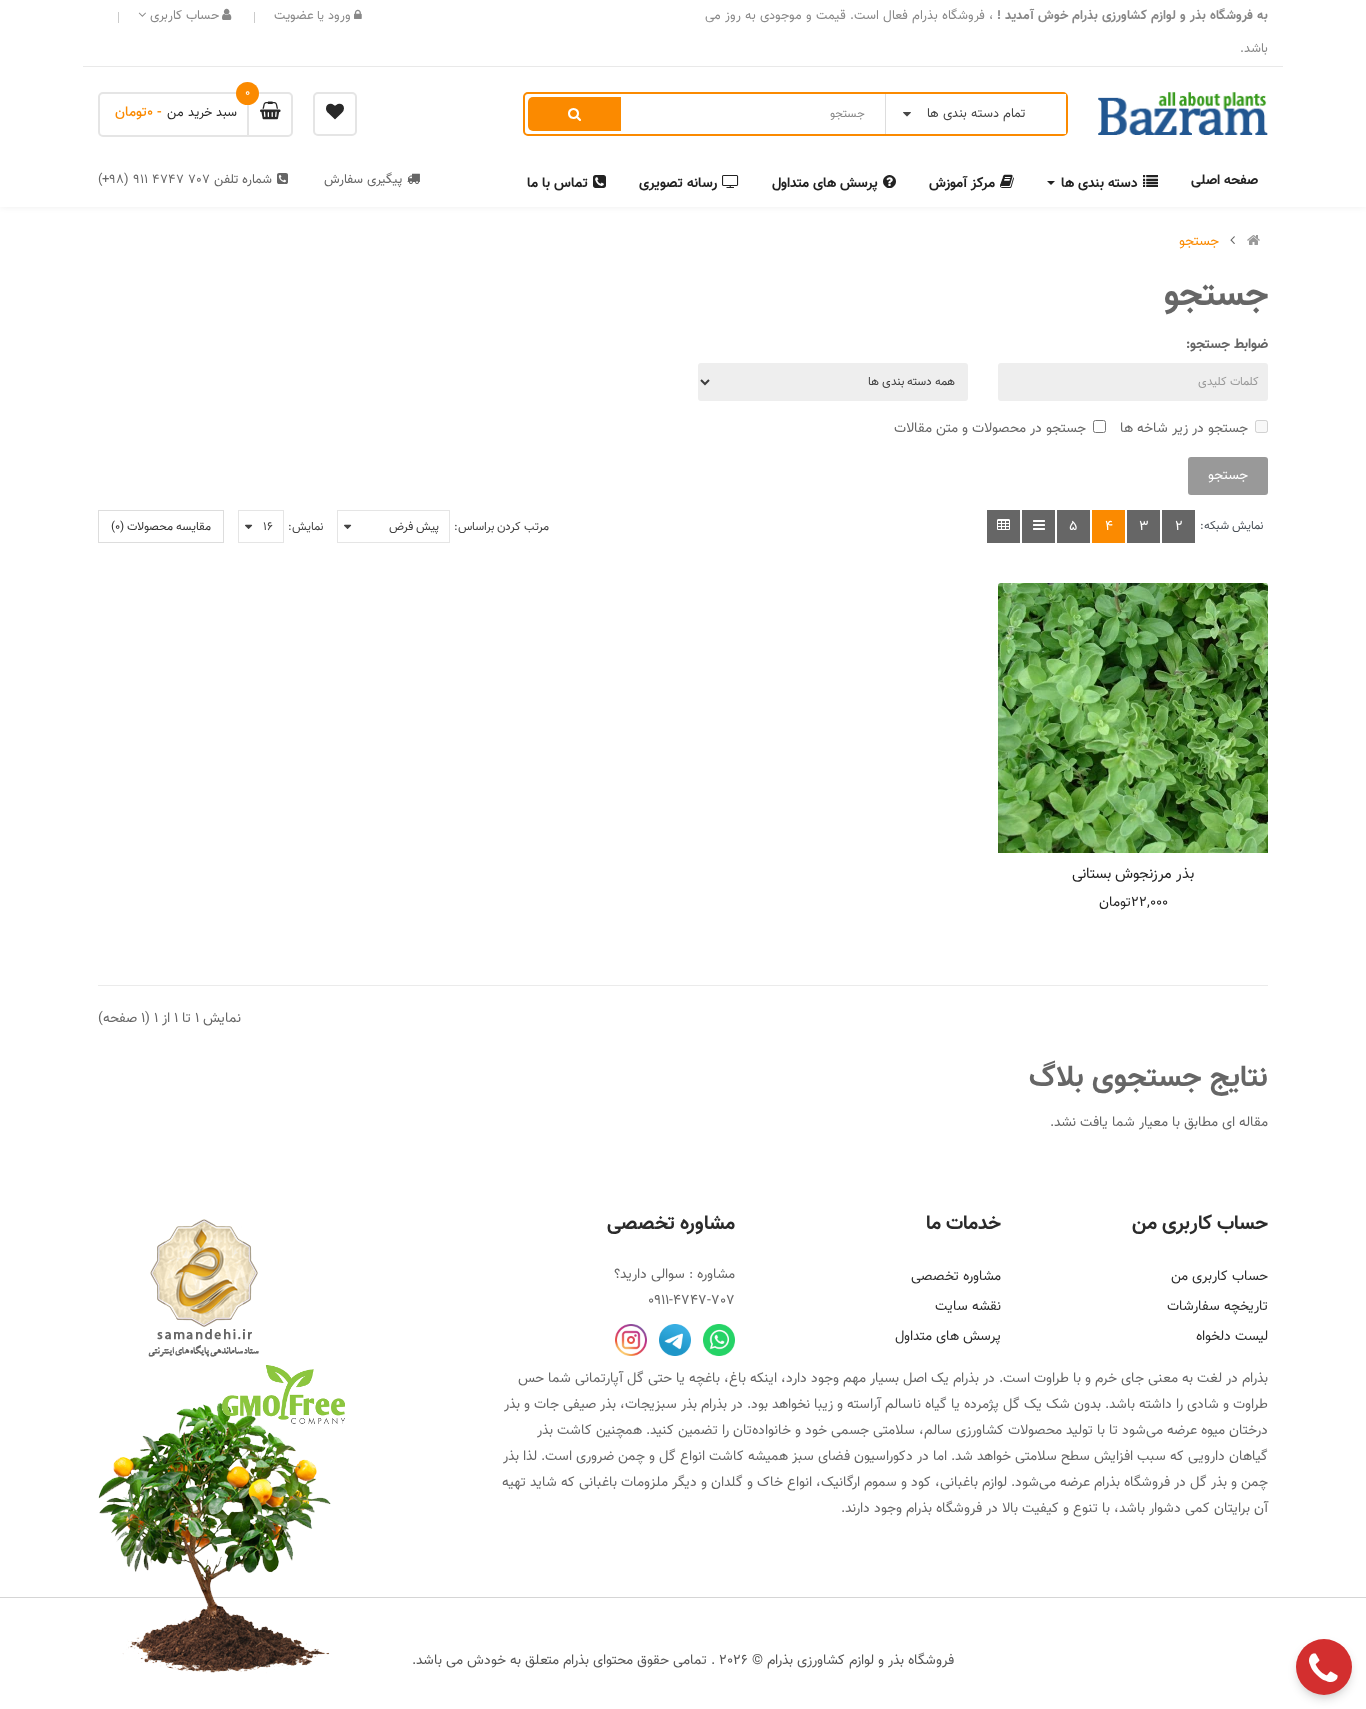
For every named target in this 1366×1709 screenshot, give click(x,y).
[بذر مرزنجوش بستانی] (1133, 718)
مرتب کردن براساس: (501, 527)
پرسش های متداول (948, 1337)
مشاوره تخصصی (956, 1277)
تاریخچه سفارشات (1217, 1307)
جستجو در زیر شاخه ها (1184, 429)
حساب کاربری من (1219, 1277)
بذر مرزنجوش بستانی (1133, 874)
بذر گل (1208, 1483)
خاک (770, 1483)
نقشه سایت (968, 1307)
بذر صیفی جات (575, 1405)
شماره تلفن (185, 180)
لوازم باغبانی (973, 1483)
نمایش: (305, 527)
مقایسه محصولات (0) (161, 527)
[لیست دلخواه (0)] (335, 114)
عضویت (294, 16)
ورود (337, 16)
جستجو (1199, 242)
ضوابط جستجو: (1227, 345)
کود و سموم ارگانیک (876, 1483)
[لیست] (1038, 526)
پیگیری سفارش (363, 180)
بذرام (1255, 1379)
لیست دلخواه (1232, 1337)
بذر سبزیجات (661, 1405)
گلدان (727, 1483)
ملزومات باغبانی (623, 1483)
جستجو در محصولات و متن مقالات (990, 429)
